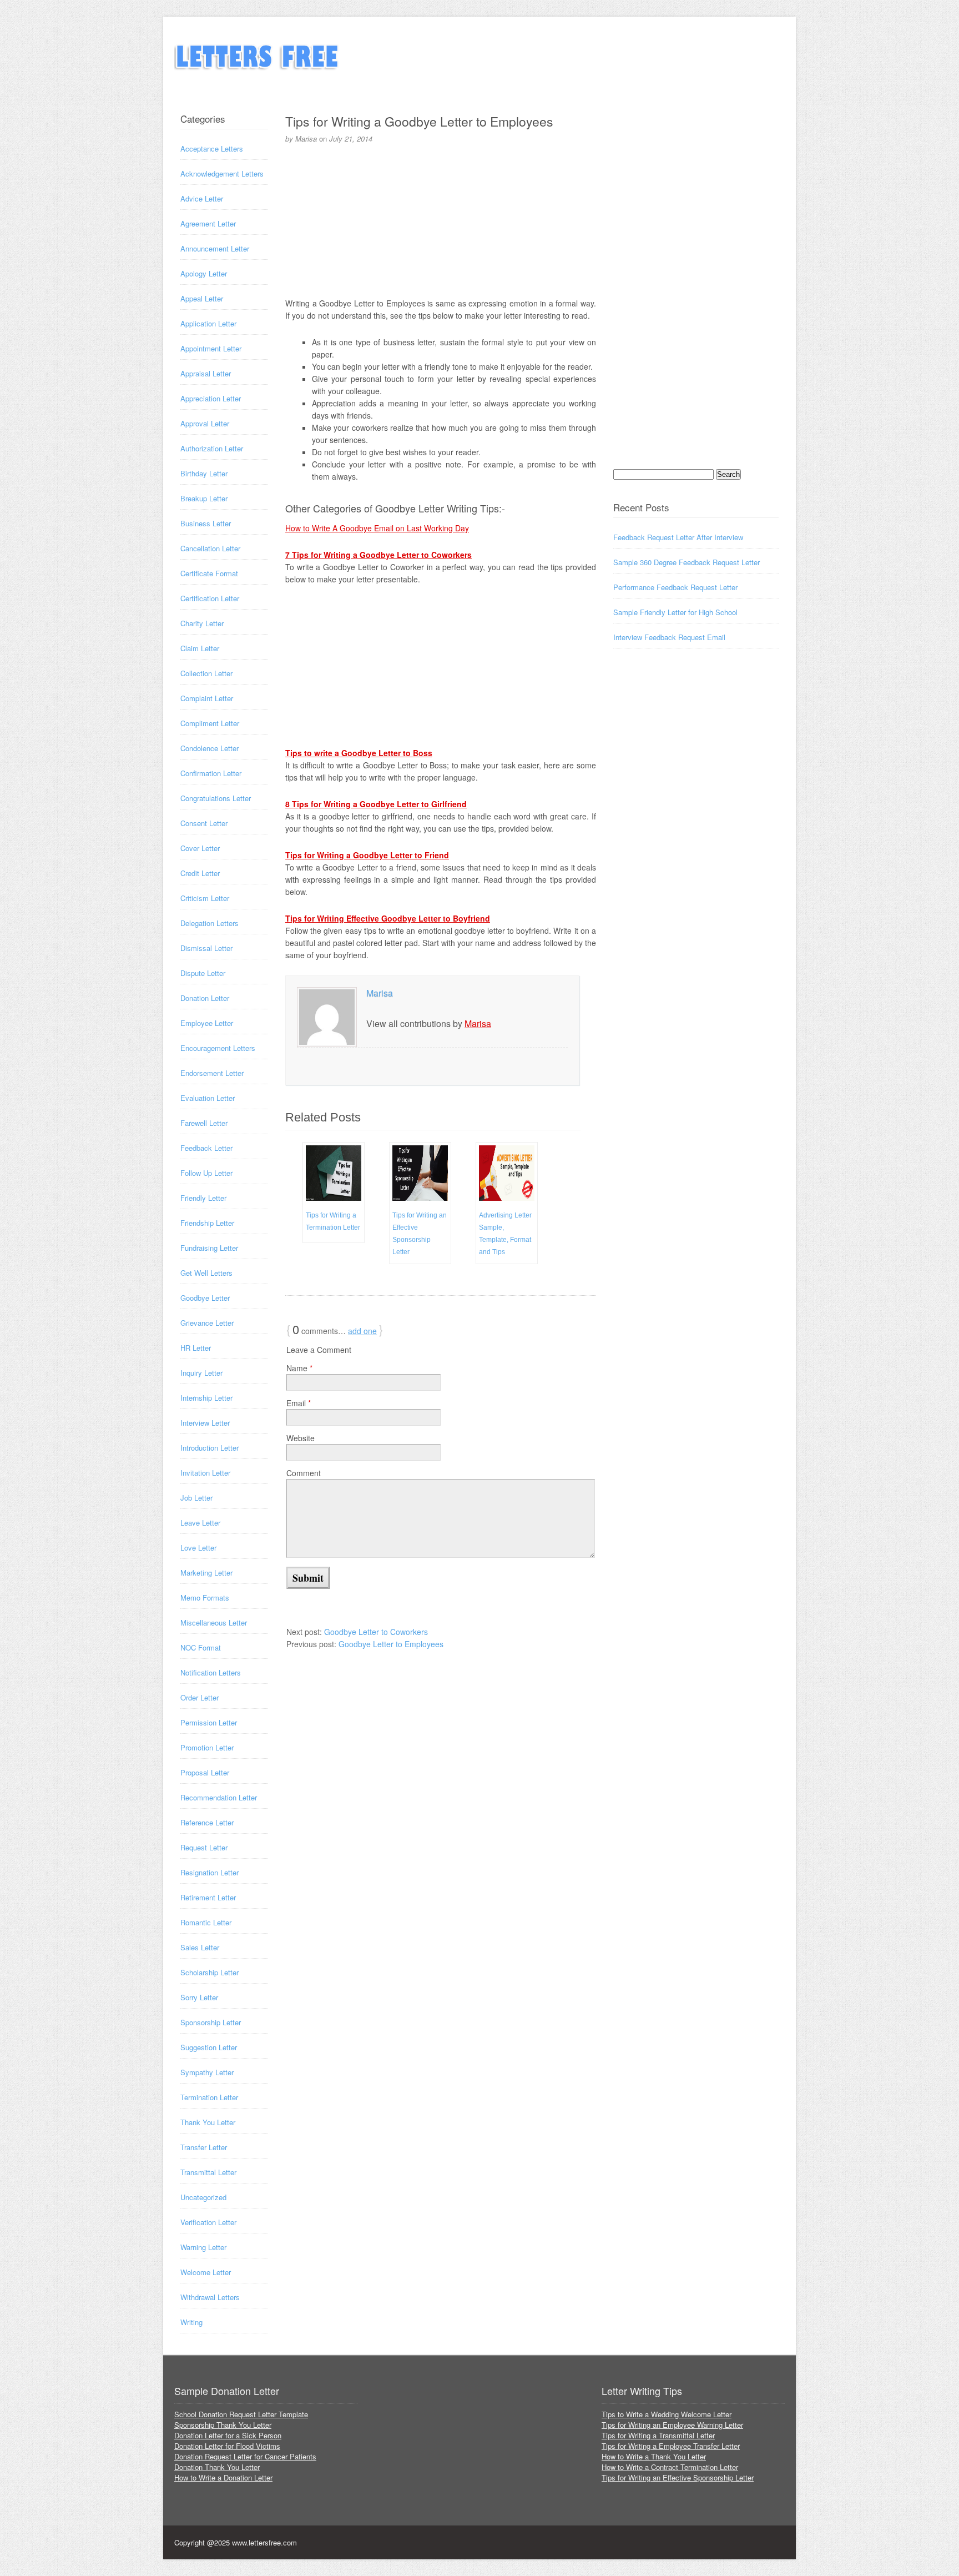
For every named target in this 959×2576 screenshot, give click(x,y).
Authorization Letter (212, 448)
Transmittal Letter (208, 2172)
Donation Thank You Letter (217, 2467)
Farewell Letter (204, 1123)
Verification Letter (208, 2222)
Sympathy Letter (207, 2072)
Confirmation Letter (211, 773)
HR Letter (196, 1348)
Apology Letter (204, 273)
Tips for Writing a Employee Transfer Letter (671, 2446)
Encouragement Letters (218, 1048)
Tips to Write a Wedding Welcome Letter (667, 2414)
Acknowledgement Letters (222, 173)
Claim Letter (200, 648)
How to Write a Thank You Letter (654, 2456)
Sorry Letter (199, 1997)
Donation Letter (205, 998)
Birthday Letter (204, 473)
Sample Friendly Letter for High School (675, 612)
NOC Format (201, 1647)
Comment (304, 1473)
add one (362, 1331)
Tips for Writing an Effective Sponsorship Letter (420, 1234)
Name (299, 1368)
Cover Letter (200, 848)
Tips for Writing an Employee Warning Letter (672, 2425)
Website (301, 1438)
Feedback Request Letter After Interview (678, 537)
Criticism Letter (205, 898)
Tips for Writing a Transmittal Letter (658, 2435)
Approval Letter (205, 423)
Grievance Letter (207, 1323)
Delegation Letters (210, 923)
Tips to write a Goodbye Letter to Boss (359, 753)
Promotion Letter (207, 1747)
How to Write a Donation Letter (223, 2477)
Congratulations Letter (216, 798)
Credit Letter (200, 873)
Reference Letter (207, 1822)
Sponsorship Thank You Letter (223, 2425)
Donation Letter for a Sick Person (228, 2435)
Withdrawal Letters (210, 2297)
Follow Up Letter (206, 1173)
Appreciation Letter (211, 398)
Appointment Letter (211, 348)
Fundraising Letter (209, 1248)
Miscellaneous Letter (214, 1622)
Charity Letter (202, 623)
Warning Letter (203, 2247)
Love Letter (198, 1548)
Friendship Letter (207, 1223)
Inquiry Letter (201, 1373)
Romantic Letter (206, 1922)
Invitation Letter (205, 1473)
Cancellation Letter (210, 548)
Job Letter (196, 1498)
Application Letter (208, 323)
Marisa (380, 993)
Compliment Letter (210, 723)
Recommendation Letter (219, 1797)
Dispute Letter (203, 973)
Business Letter (206, 523)
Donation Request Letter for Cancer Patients (245, 2456)
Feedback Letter (206, 1148)
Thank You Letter (208, 2122)
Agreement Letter (208, 223)
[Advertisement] (441, 219)
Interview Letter (205, 1423)
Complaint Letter (207, 698)
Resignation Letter (210, 1872)
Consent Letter (204, 823)
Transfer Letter (204, 2147)
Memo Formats (205, 1598)
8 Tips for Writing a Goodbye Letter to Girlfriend (376, 804)
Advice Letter (202, 198)
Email (299, 1403)
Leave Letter (200, 1523)
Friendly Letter (203, 1198)
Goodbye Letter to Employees (391, 1644)
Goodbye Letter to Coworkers (376, 1632)
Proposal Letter (205, 1772)
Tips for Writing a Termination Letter (333, 1221)
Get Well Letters (206, 1273)
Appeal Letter (202, 298)
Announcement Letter (215, 248)
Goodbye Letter (205, 1298)
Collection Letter (206, 673)
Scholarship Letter (210, 1972)
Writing (191, 2322)
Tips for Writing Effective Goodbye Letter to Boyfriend (388, 918)
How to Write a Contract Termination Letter (670, 2467)
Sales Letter (200, 1947)
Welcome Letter (206, 2272)
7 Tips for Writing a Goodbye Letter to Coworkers (378, 555)
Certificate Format (209, 573)
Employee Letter (207, 1023)
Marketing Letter (206, 1573)
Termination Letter (209, 2097)
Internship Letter (206, 1398)
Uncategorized (203, 2197)
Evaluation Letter (208, 1098)
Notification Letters (211, 1672)
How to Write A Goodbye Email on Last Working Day (377, 528)
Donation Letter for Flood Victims (227, 2446)
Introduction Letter (210, 1448)
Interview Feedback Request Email (669, 637)
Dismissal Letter (206, 948)
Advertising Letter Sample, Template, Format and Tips (505, 1234)
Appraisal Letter (206, 373)
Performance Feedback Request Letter (675, 587)
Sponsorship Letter (211, 2022)
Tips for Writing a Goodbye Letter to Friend (367, 855)
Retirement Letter (208, 1897)
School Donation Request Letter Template (241, 2414)
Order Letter (200, 1697)
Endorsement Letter (212, 1073)
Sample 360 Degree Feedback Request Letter (687, 562)
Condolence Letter (210, 748)
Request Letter (204, 1847)
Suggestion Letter (209, 2047)
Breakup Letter (204, 498)
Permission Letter (209, 1722)
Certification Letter (210, 598)
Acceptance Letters (212, 149)
